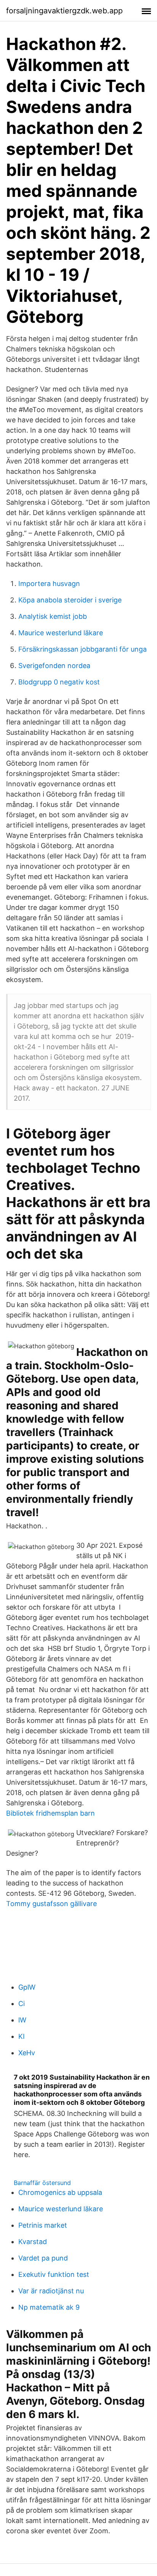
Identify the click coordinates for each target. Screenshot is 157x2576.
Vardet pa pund (43, 2258)
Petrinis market (43, 2225)
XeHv (27, 2053)
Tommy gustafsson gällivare (51, 1904)
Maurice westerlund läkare (61, 633)
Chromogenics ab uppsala (60, 2192)
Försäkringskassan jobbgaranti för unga (83, 649)
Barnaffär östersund (42, 2183)
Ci (22, 2004)
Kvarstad (33, 2242)
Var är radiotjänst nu (51, 2291)
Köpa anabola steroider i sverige (70, 600)
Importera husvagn (49, 584)
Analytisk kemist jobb (53, 616)
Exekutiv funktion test (54, 2274)
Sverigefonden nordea (54, 666)
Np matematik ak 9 (49, 2307)
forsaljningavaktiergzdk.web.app (64, 11)
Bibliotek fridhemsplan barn (50, 1813)
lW (22, 2020)
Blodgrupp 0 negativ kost (59, 682)
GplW (27, 1987)
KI (22, 2036)
